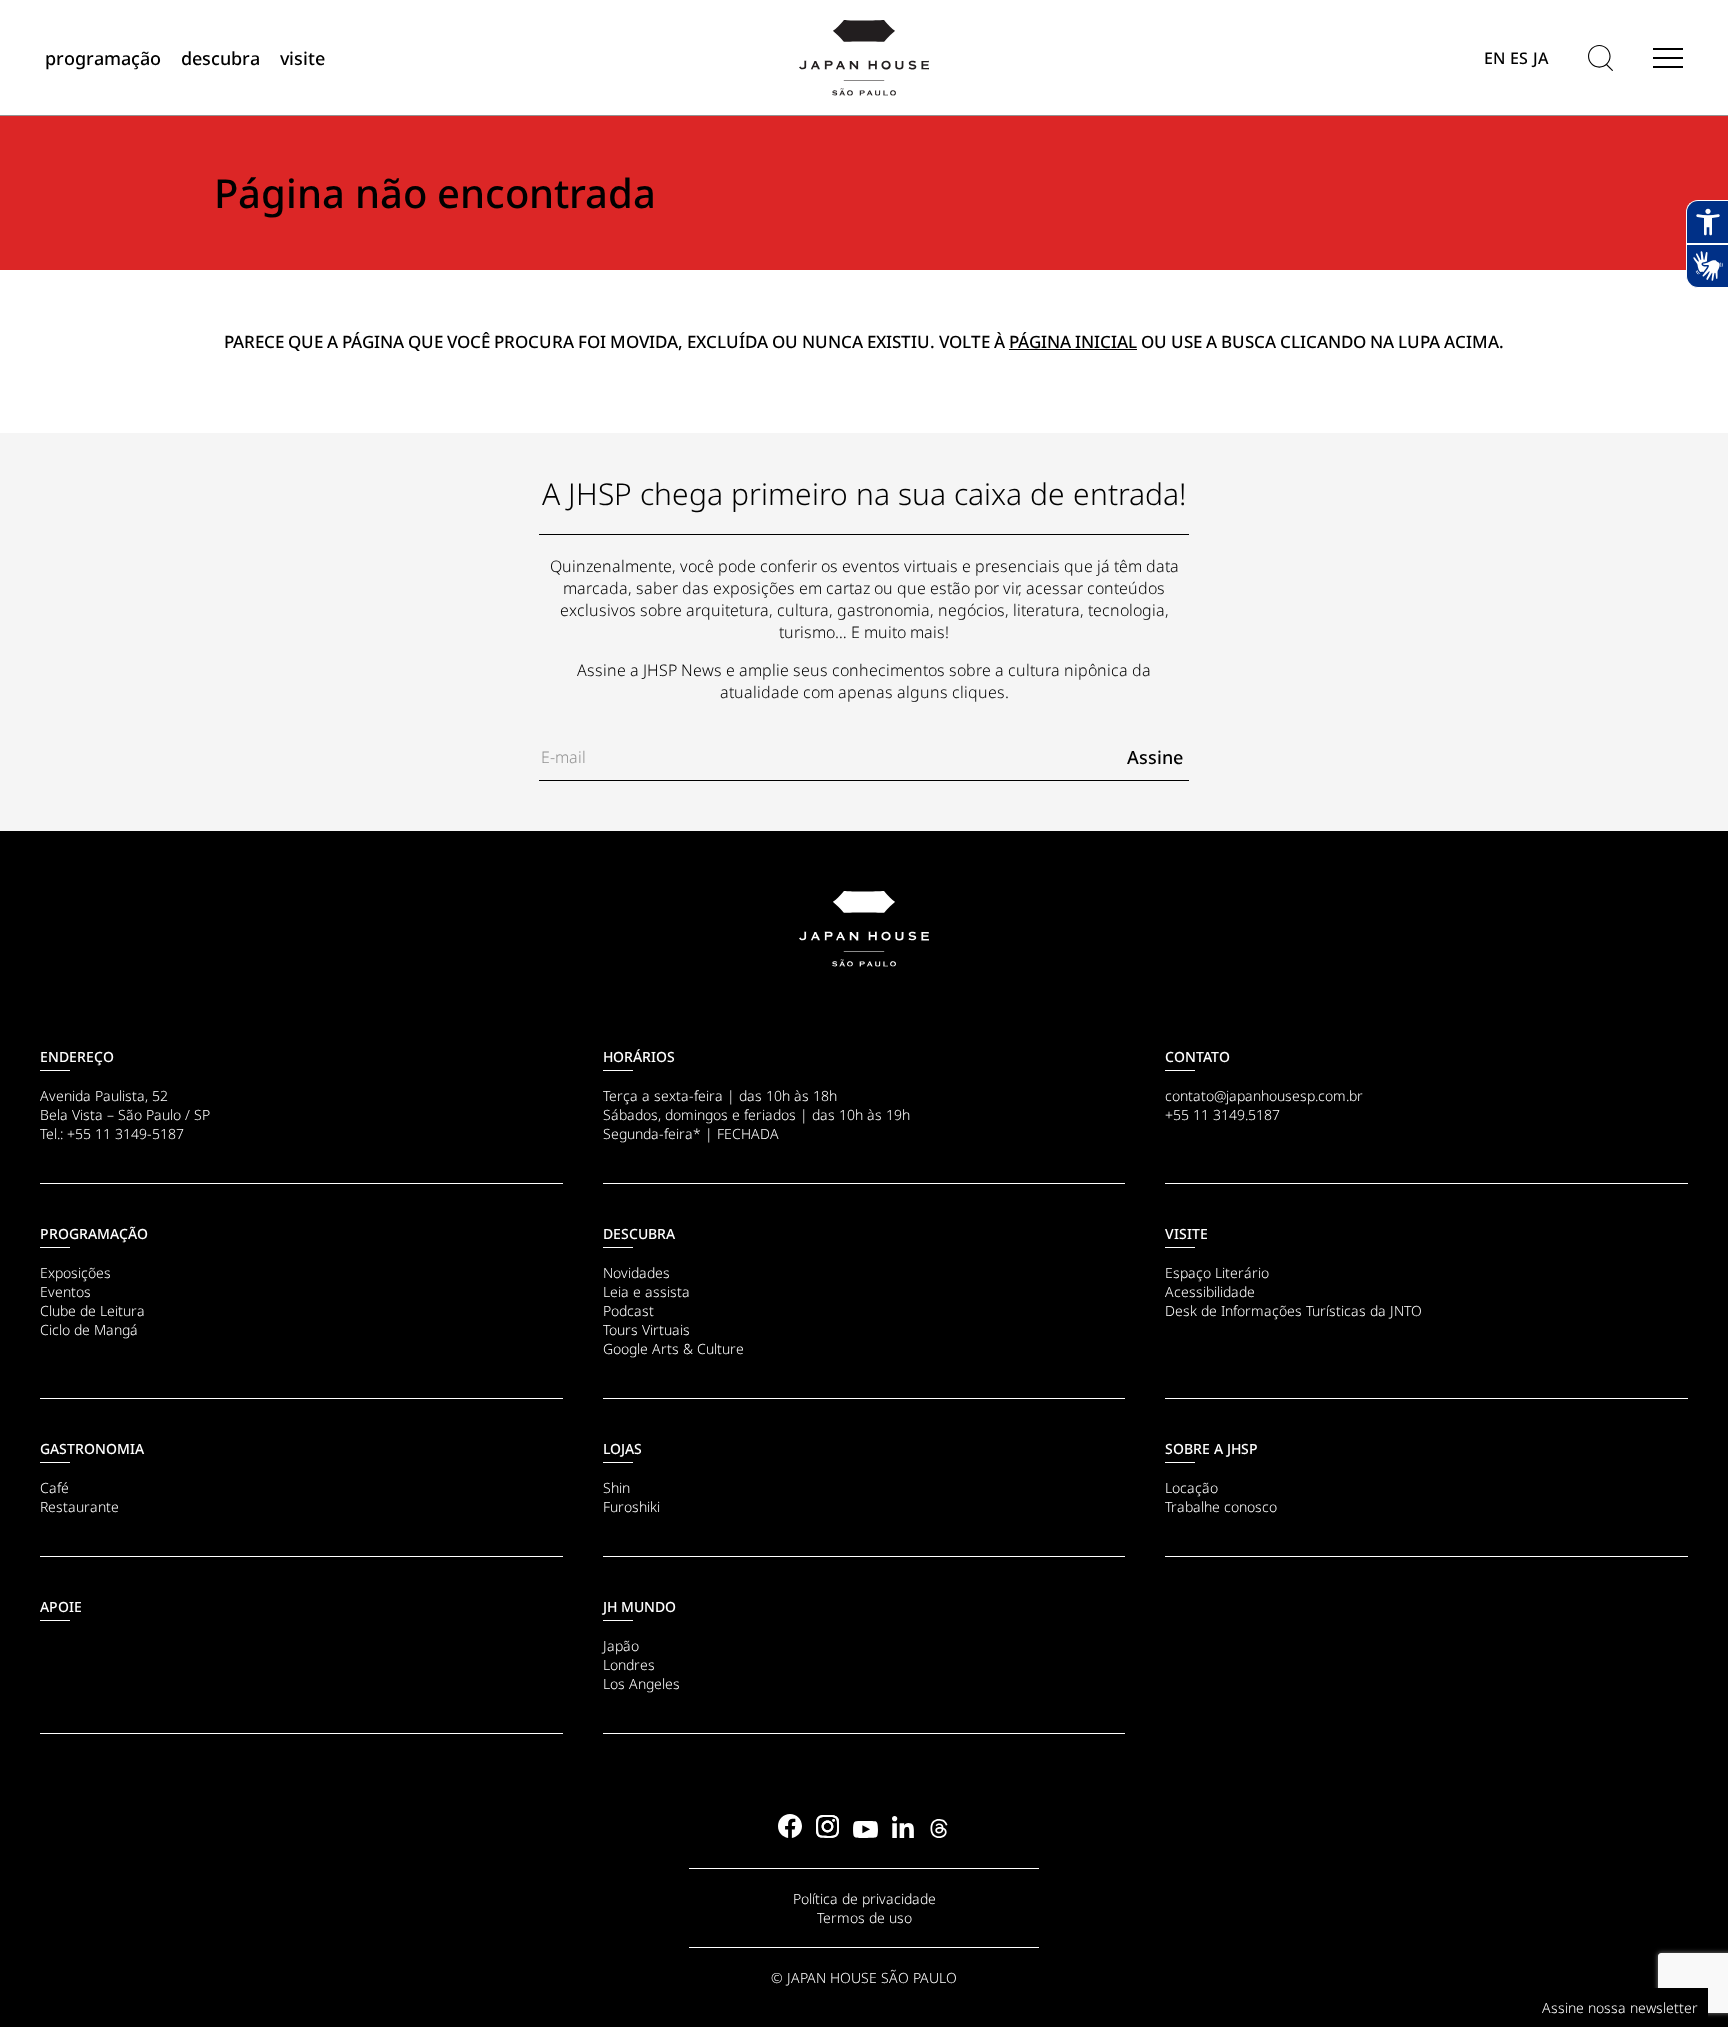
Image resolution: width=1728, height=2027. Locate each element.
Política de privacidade (864, 1898)
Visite (1186, 1233)
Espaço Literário (1217, 1272)
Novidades (636, 1272)
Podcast (628, 1310)
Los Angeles (641, 1683)
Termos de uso (864, 1917)
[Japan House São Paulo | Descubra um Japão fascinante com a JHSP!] (864, 929)
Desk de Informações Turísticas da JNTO (1293, 1310)
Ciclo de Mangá (89, 1329)
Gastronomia (92, 1448)
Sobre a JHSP (1211, 1448)
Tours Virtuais (646, 1329)
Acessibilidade (1210, 1291)
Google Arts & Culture (673, 1348)
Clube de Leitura (92, 1310)
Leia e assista (646, 1291)
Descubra (639, 1233)
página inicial (1073, 341)
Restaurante (79, 1506)
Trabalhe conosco (1221, 1506)
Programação (94, 1233)
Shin (616, 1487)
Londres (629, 1664)
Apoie (61, 1606)
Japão (621, 1645)
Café (54, 1487)
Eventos (65, 1291)
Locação (1191, 1487)
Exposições (75, 1272)
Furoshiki (631, 1506)
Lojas (622, 1448)
